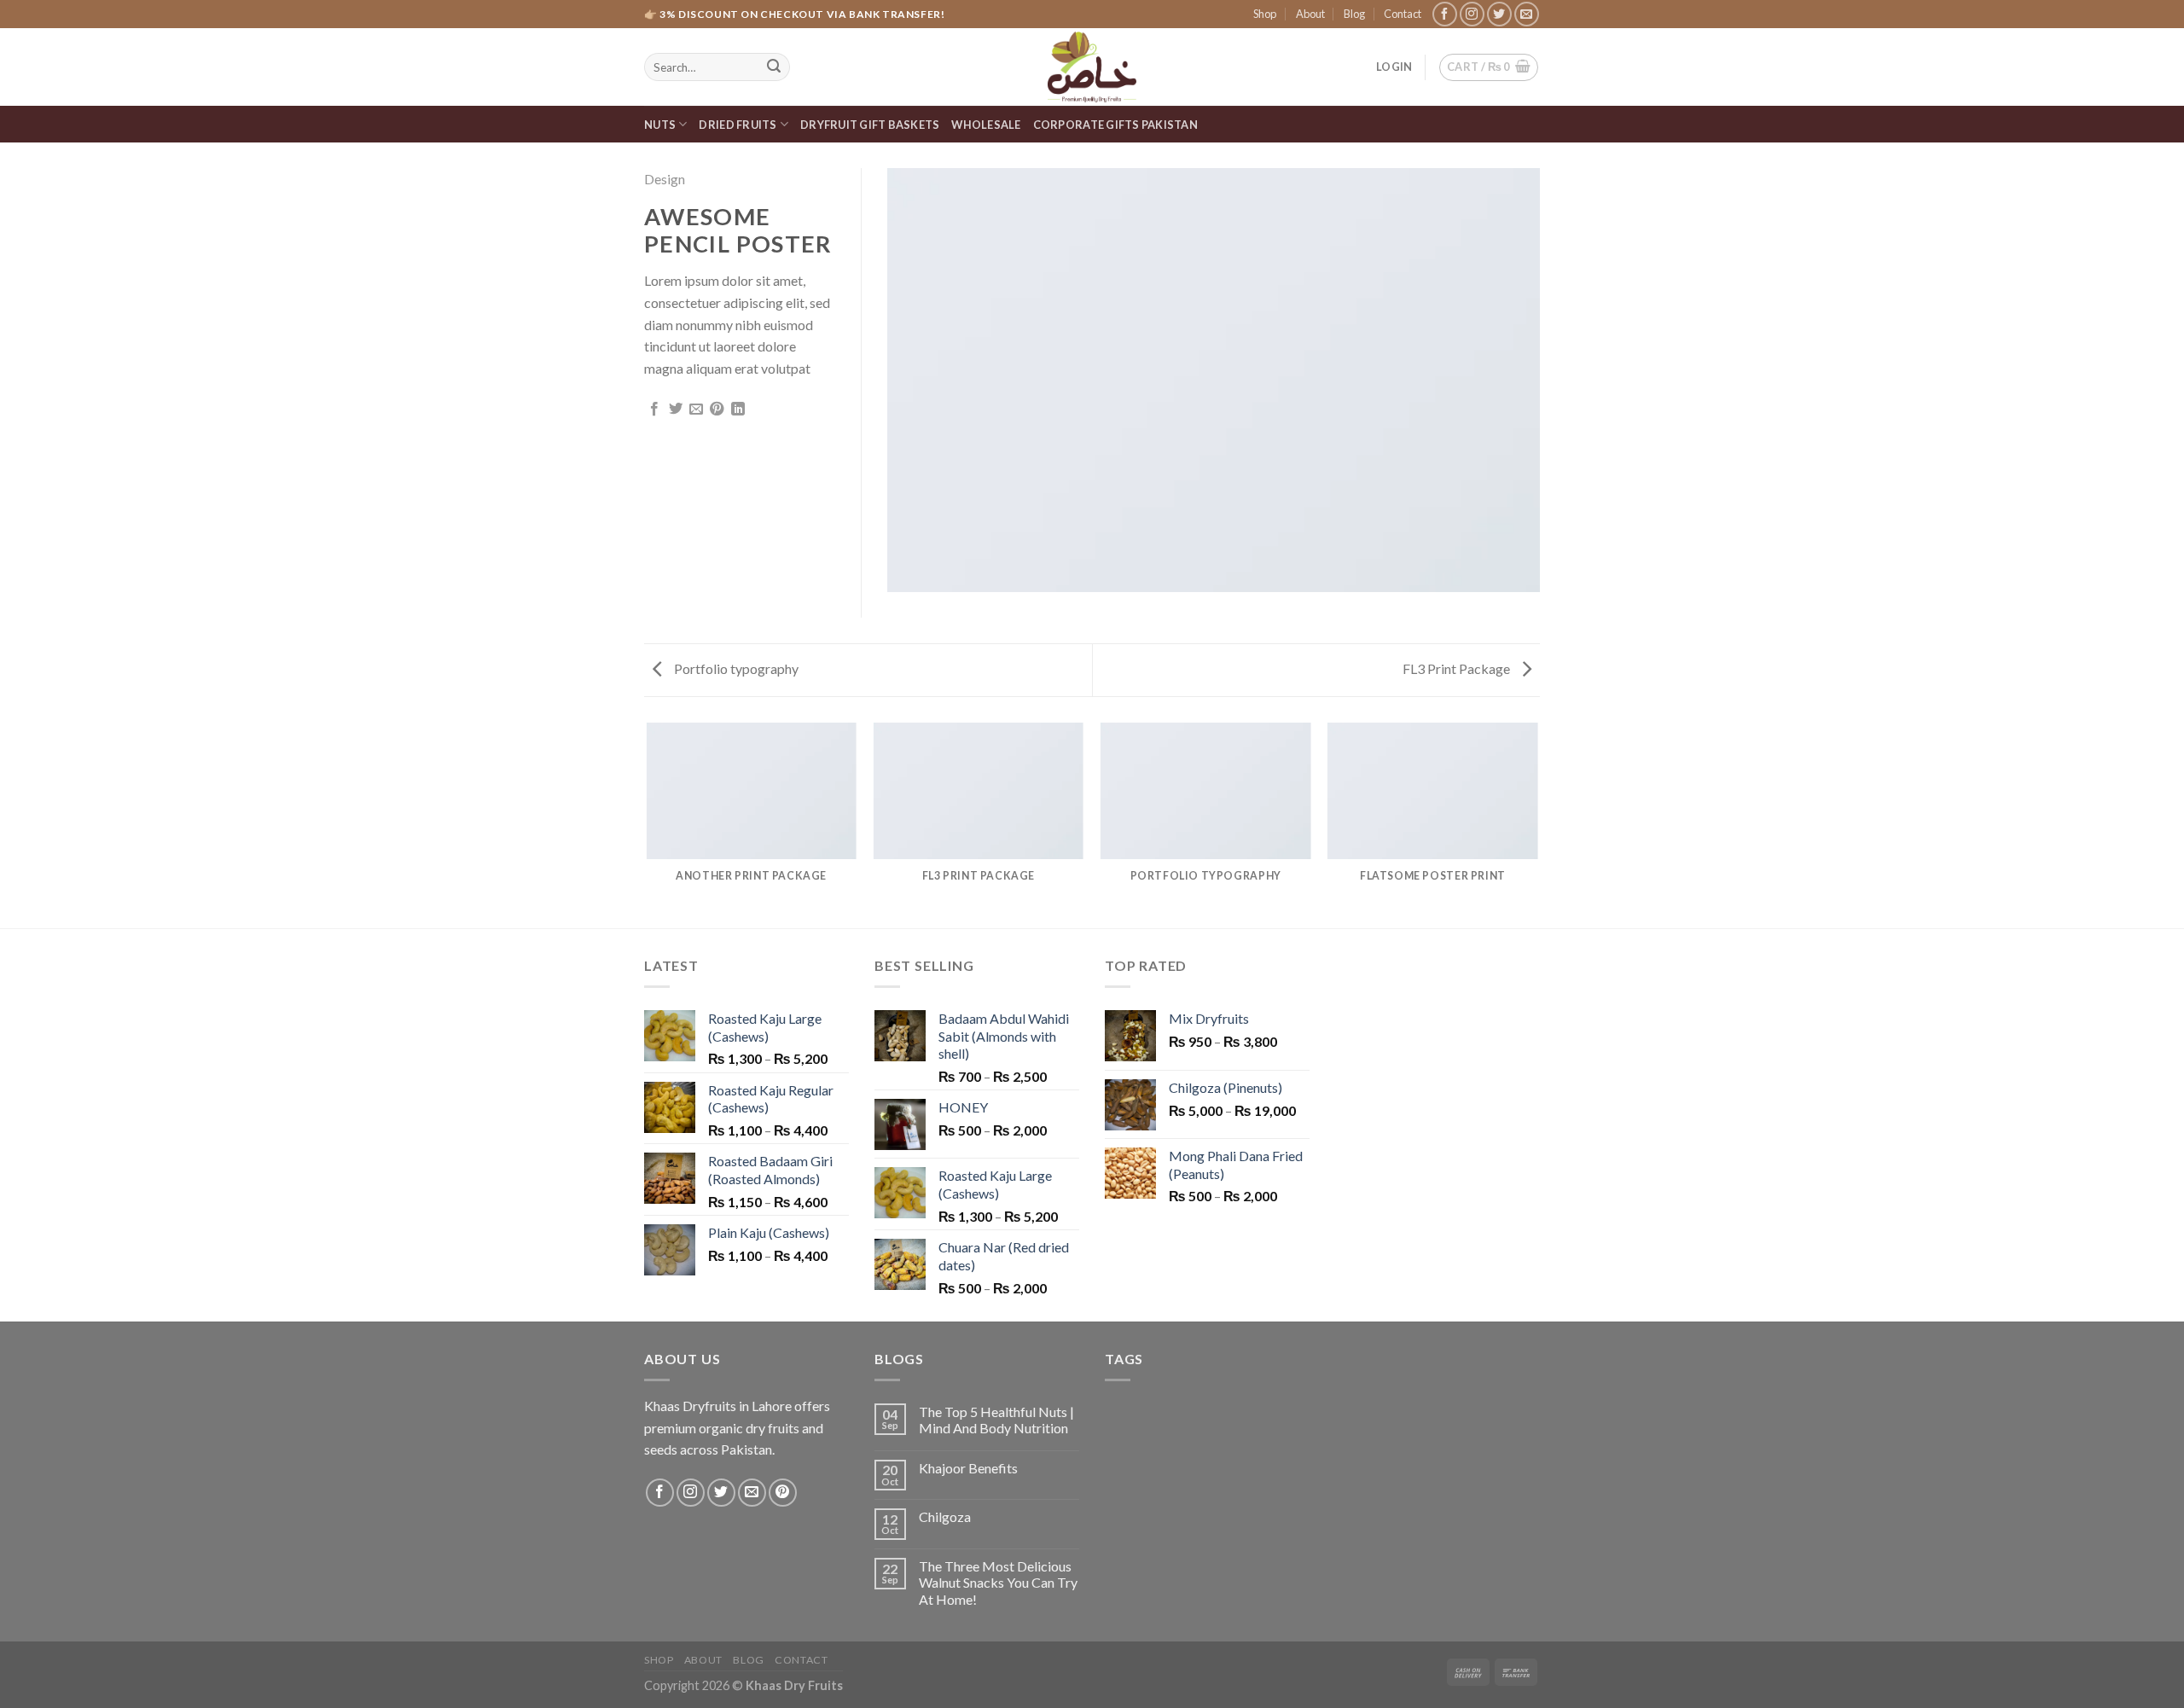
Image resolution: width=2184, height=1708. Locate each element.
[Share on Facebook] (654, 410)
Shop (1265, 14)
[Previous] (648, 824)
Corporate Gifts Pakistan (1115, 125)
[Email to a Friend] (696, 410)
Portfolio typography (735, 668)
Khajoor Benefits (968, 1468)
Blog (1354, 14)
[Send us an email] (1527, 14)
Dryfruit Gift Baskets (870, 125)
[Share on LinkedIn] (738, 410)
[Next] (1537, 824)
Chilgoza (945, 1516)
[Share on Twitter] (676, 410)
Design (665, 179)
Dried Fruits (738, 125)
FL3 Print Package (1458, 668)
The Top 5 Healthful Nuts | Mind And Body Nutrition (996, 1420)
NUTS (660, 125)
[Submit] (774, 67)
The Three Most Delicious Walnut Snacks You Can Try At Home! (998, 1582)
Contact (1403, 14)
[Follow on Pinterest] (783, 1493)
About (1310, 14)
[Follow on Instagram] (1472, 14)
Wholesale (986, 125)
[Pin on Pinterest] (717, 410)
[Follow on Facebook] (1445, 14)
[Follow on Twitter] (1499, 14)
